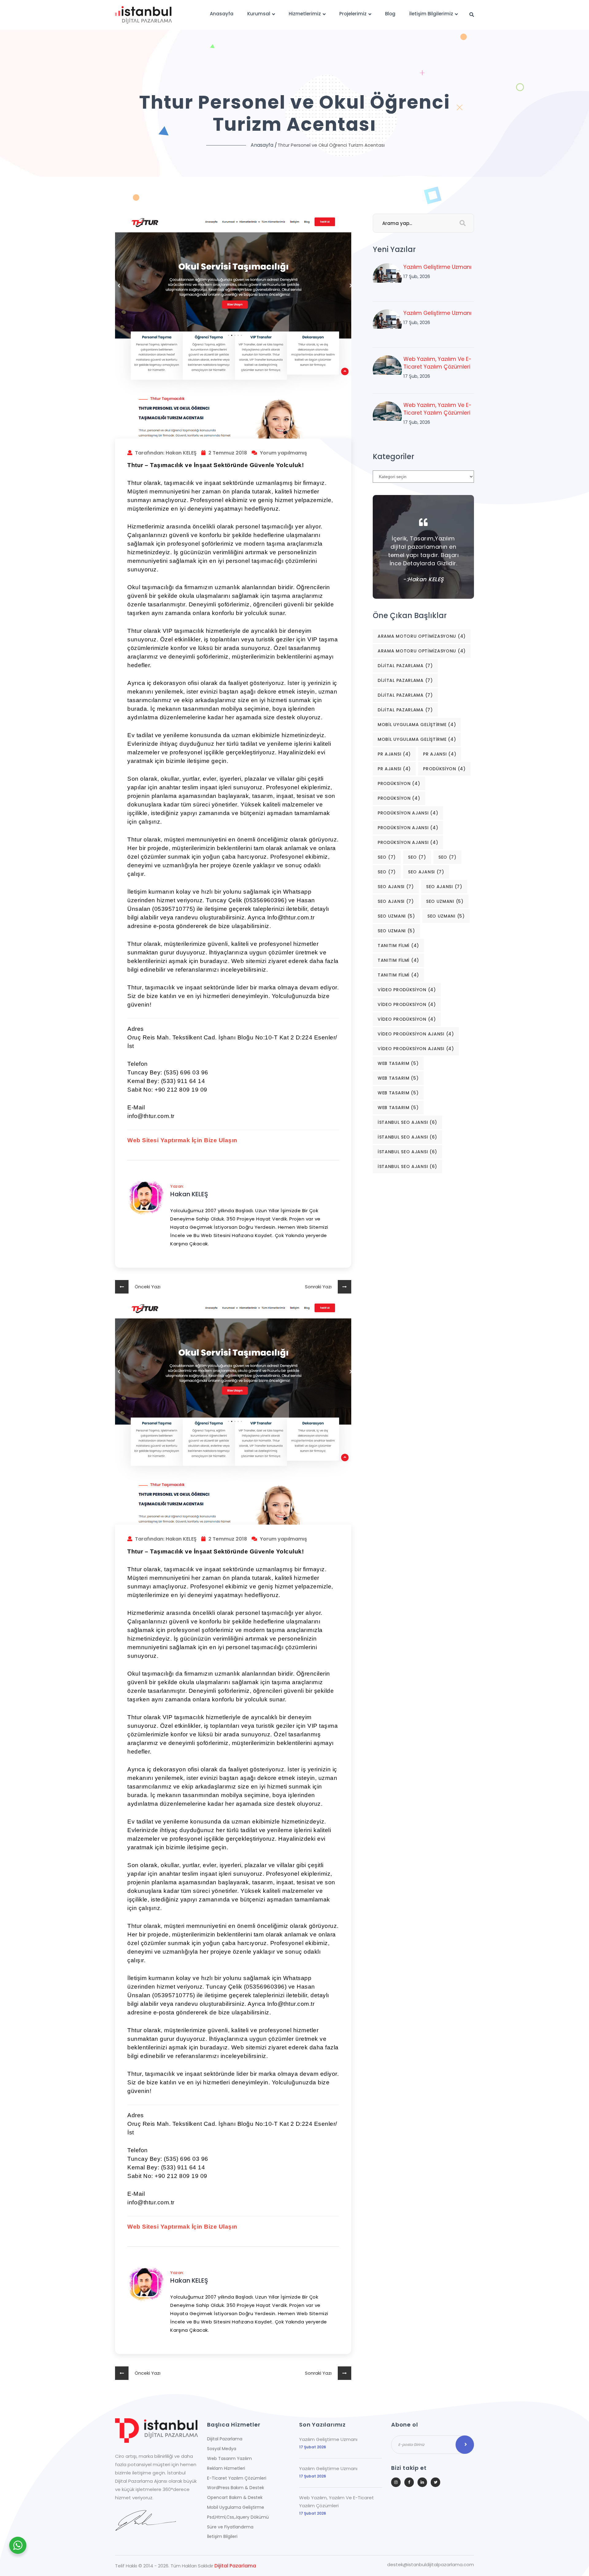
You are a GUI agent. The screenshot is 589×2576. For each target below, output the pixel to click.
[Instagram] (396, 2482)
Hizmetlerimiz (305, 14)
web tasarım (398, 1063)
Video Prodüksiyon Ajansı (416, 1034)
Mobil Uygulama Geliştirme (417, 725)
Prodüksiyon (444, 769)
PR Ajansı (394, 754)
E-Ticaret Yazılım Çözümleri (237, 2478)
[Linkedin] (422, 2482)
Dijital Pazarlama (225, 2439)
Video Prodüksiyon (407, 990)
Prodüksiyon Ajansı (408, 813)
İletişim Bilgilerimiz (431, 14)
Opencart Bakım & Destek (235, 2497)
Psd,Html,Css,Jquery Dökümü (238, 2517)
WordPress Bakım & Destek (236, 2488)
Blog (390, 14)
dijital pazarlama (405, 666)
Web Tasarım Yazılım (229, 2458)
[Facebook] (409, 2482)
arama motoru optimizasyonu (422, 636)
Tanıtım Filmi (398, 946)
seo (387, 857)
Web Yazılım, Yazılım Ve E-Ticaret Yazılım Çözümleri (437, 363)
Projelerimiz (353, 14)
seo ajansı (426, 872)
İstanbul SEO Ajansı (407, 1122)
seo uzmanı (445, 901)
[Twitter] (435, 2482)
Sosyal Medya (222, 2449)
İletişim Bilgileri (222, 2536)
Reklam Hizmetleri (226, 2468)
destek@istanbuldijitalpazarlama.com (431, 2565)
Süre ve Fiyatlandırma (230, 2527)
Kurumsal (259, 14)
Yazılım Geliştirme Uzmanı (437, 267)
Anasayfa (222, 14)
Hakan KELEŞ (189, 1194)
